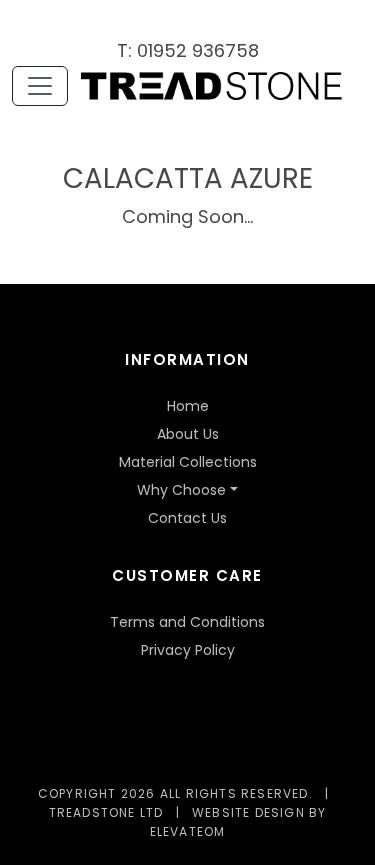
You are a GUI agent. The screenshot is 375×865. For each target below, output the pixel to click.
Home (188, 406)
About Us (188, 434)
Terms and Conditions (187, 622)
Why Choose (181, 490)
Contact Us (187, 518)
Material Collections (188, 462)
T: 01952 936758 (188, 50)
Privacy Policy (188, 650)
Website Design (248, 812)
